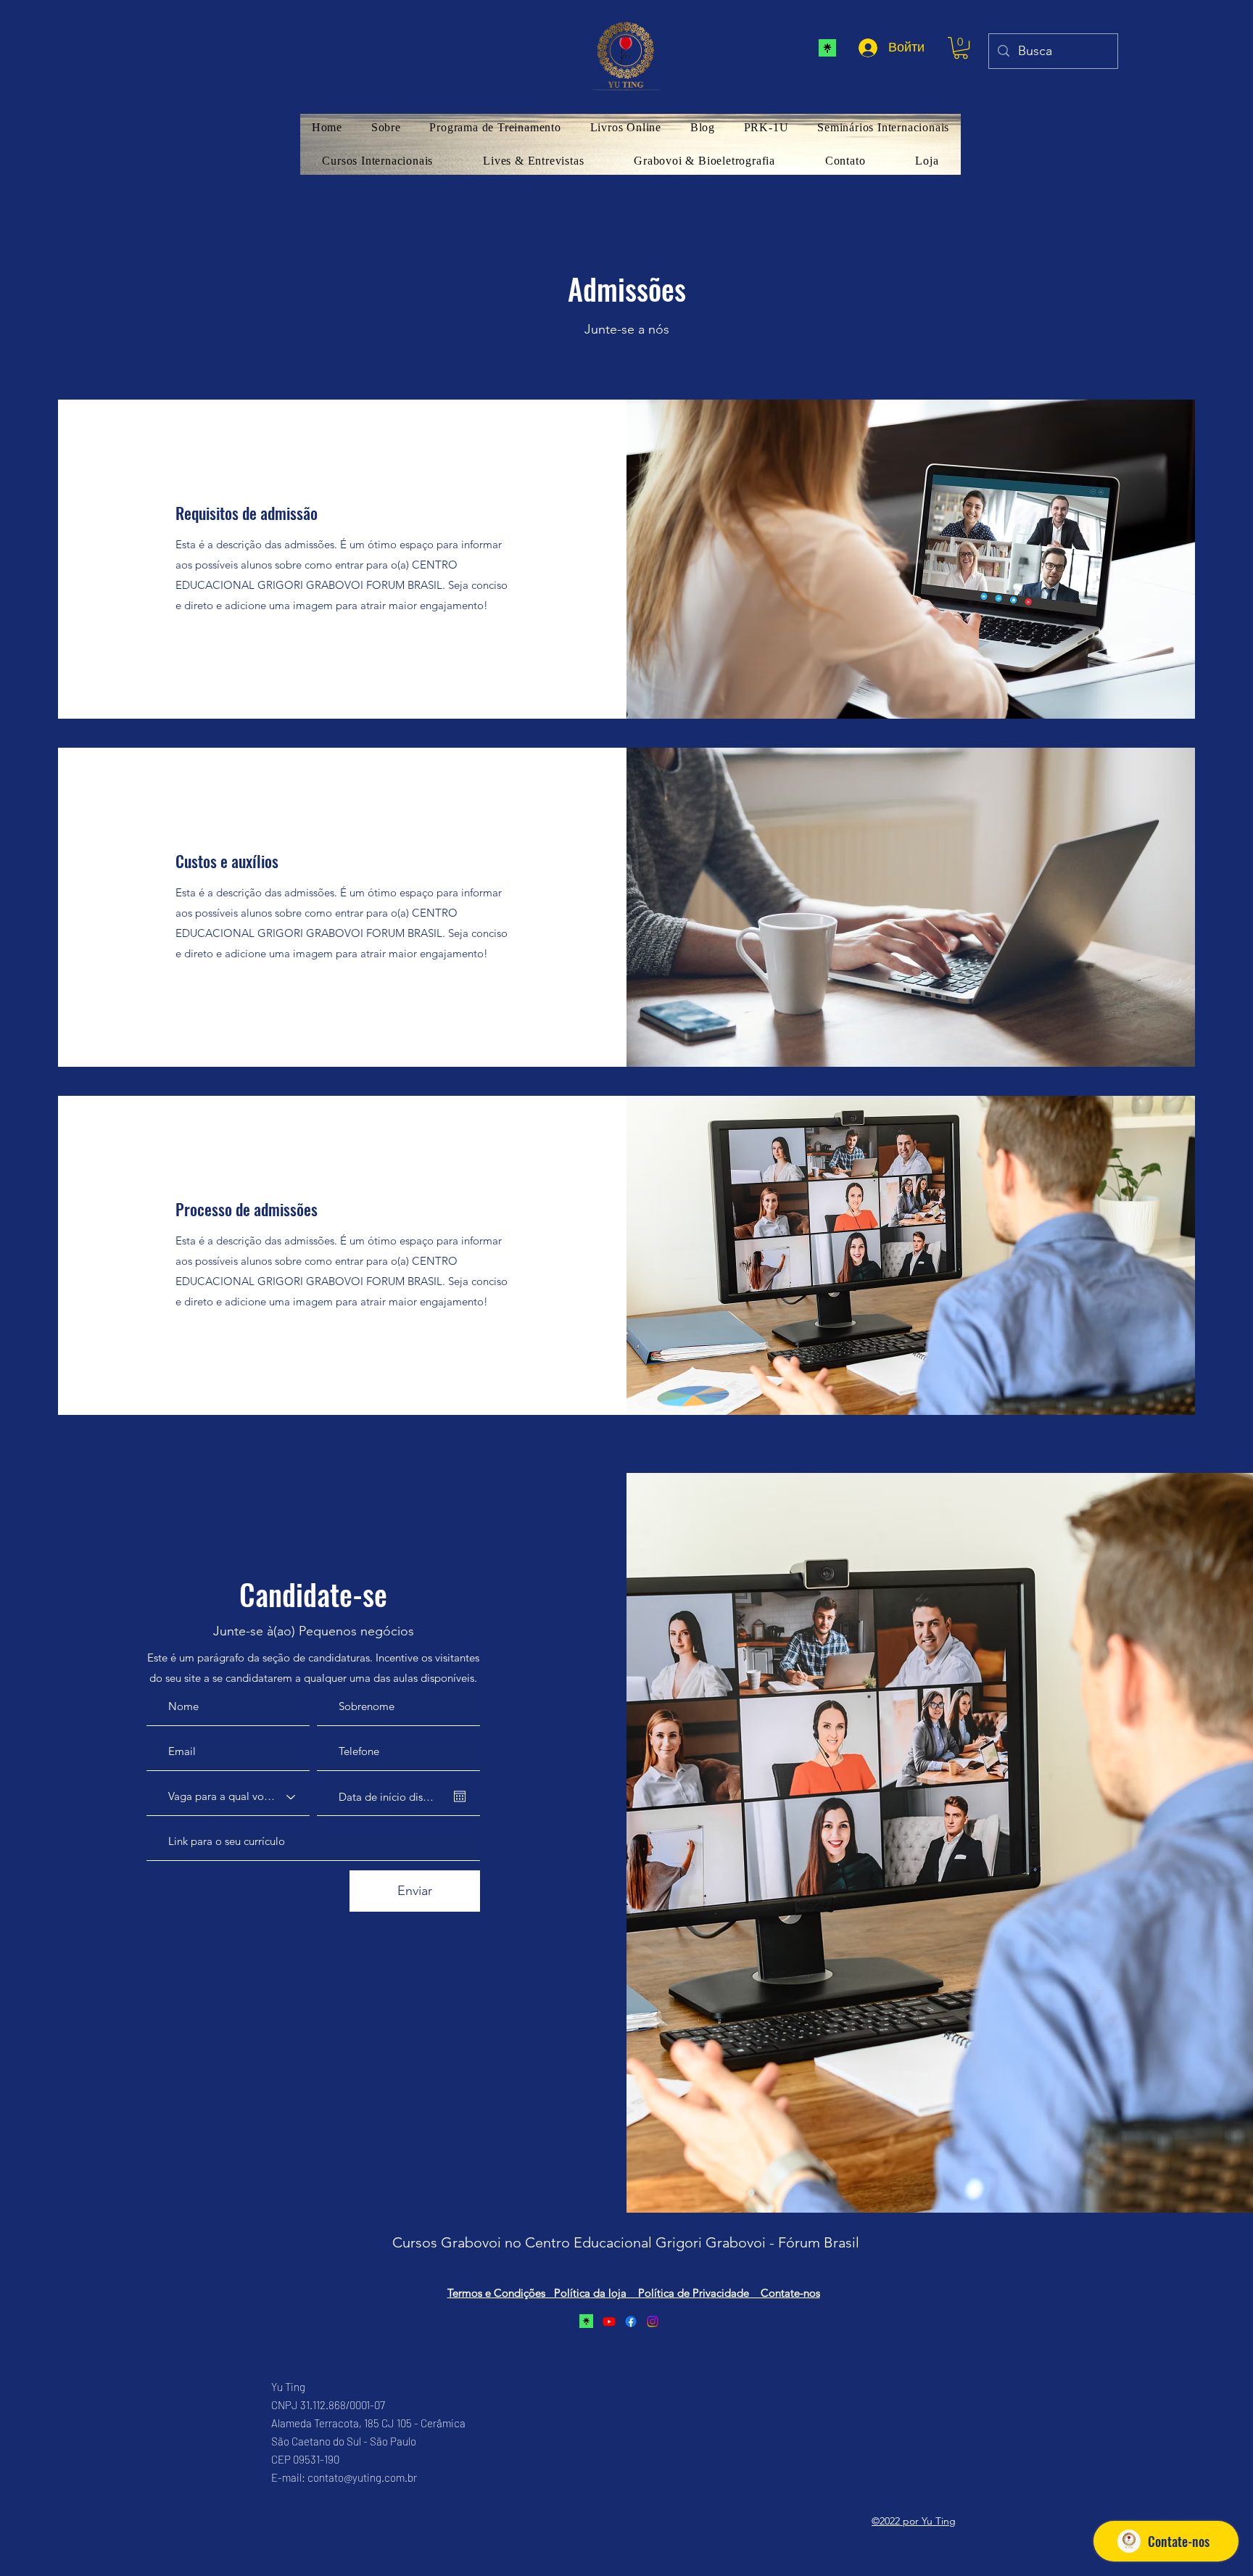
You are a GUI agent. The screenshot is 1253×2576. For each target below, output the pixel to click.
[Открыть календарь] (460, 1796)
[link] (961, 48)
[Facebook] (631, 2321)
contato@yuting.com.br (362, 2477)
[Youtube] (609, 2321)
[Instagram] (653, 2321)
